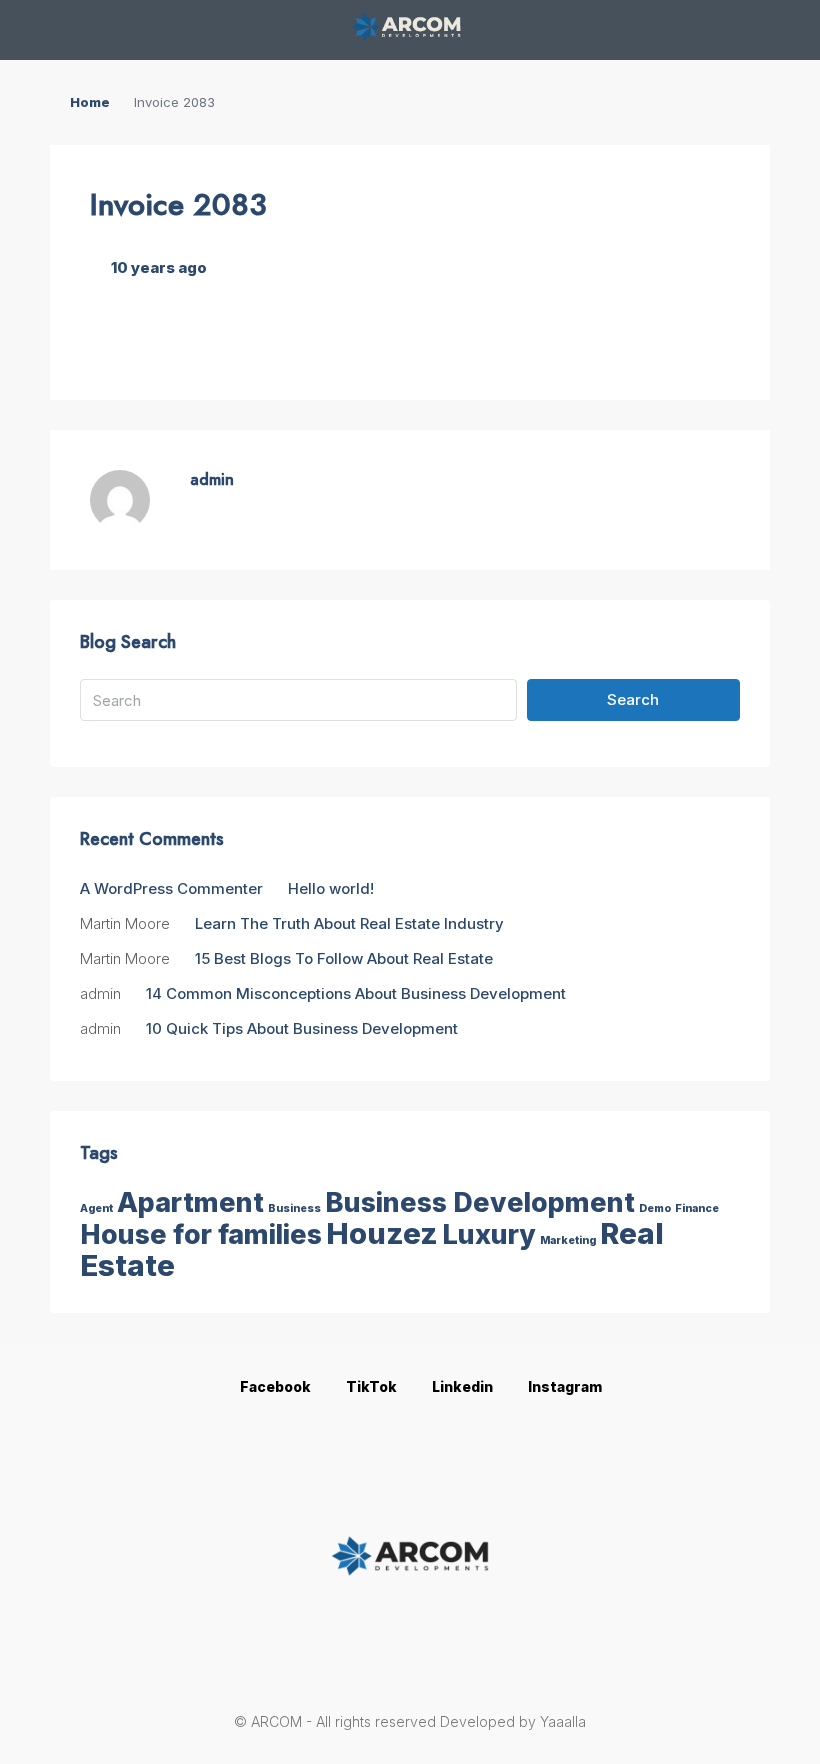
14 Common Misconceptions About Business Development (356, 993)
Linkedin (462, 1386)
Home (90, 102)
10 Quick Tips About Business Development (302, 1028)
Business (294, 1208)
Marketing (568, 1240)
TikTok (371, 1386)
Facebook (275, 1386)
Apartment (190, 1202)
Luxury (489, 1234)
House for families (201, 1234)
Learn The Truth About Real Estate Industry (349, 923)
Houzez (382, 1233)
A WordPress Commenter (171, 888)
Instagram (563, 1386)
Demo (655, 1208)
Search (633, 699)
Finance (697, 1208)
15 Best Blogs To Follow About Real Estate (344, 958)
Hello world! (331, 888)
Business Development (480, 1202)
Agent (96, 1208)
